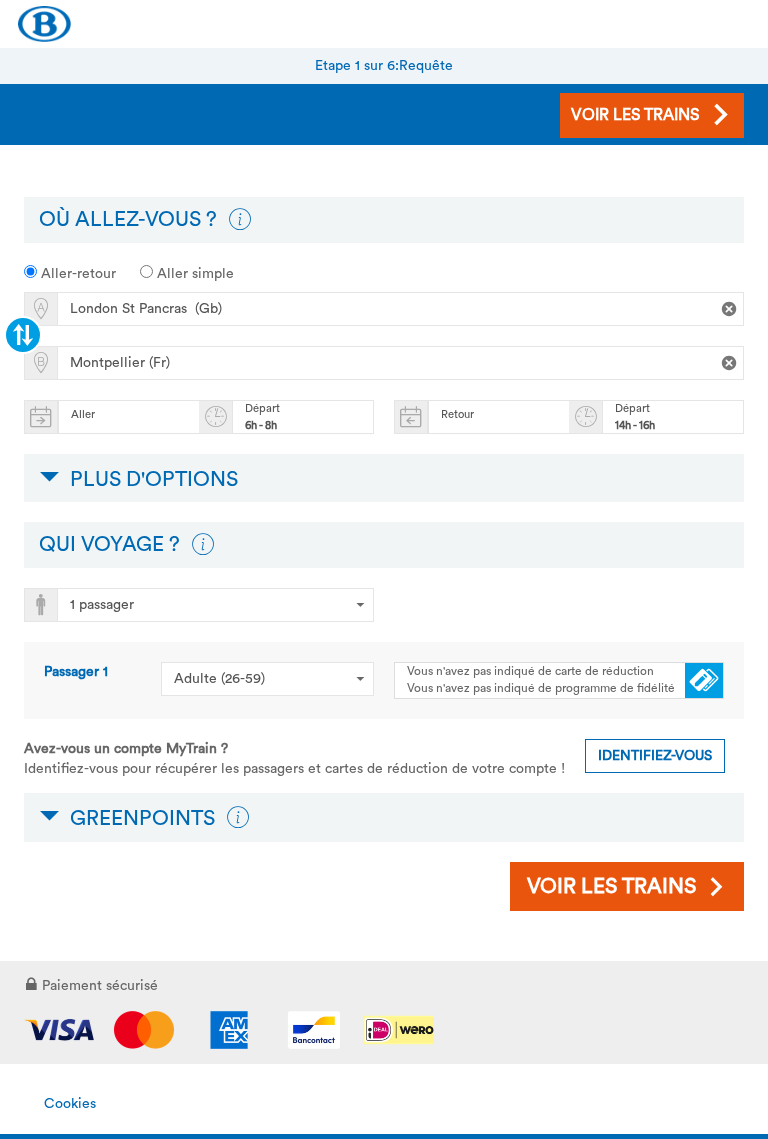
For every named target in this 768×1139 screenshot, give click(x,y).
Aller (83, 414)
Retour (457, 414)
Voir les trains (611, 886)
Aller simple (193, 274)
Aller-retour (76, 274)
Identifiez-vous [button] (655, 756)
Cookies (70, 1104)
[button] (240, 220)
